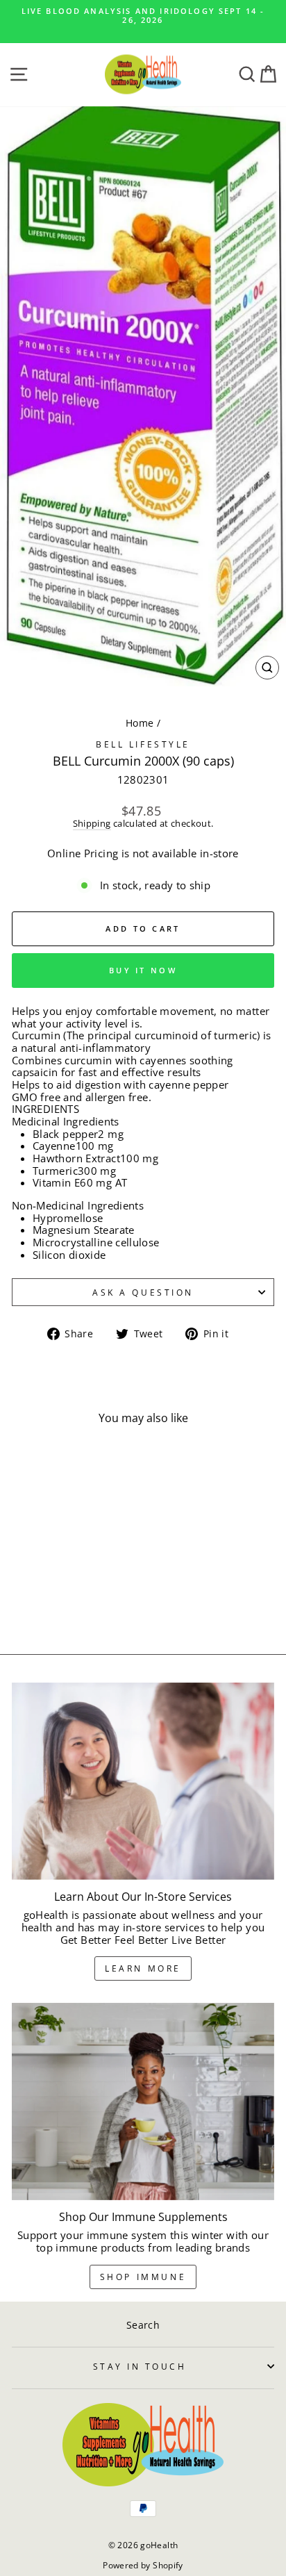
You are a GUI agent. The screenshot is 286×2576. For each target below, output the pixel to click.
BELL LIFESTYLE (143, 744)
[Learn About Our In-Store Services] (143, 1781)
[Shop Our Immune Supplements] (143, 2102)
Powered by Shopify (143, 2565)
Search (143, 2325)
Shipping (92, 824)
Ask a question (143, 1292)
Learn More (143, 1968)
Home (140, 723)
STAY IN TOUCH (140, 2366)
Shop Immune (143, 2277)
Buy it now (143, 970)
